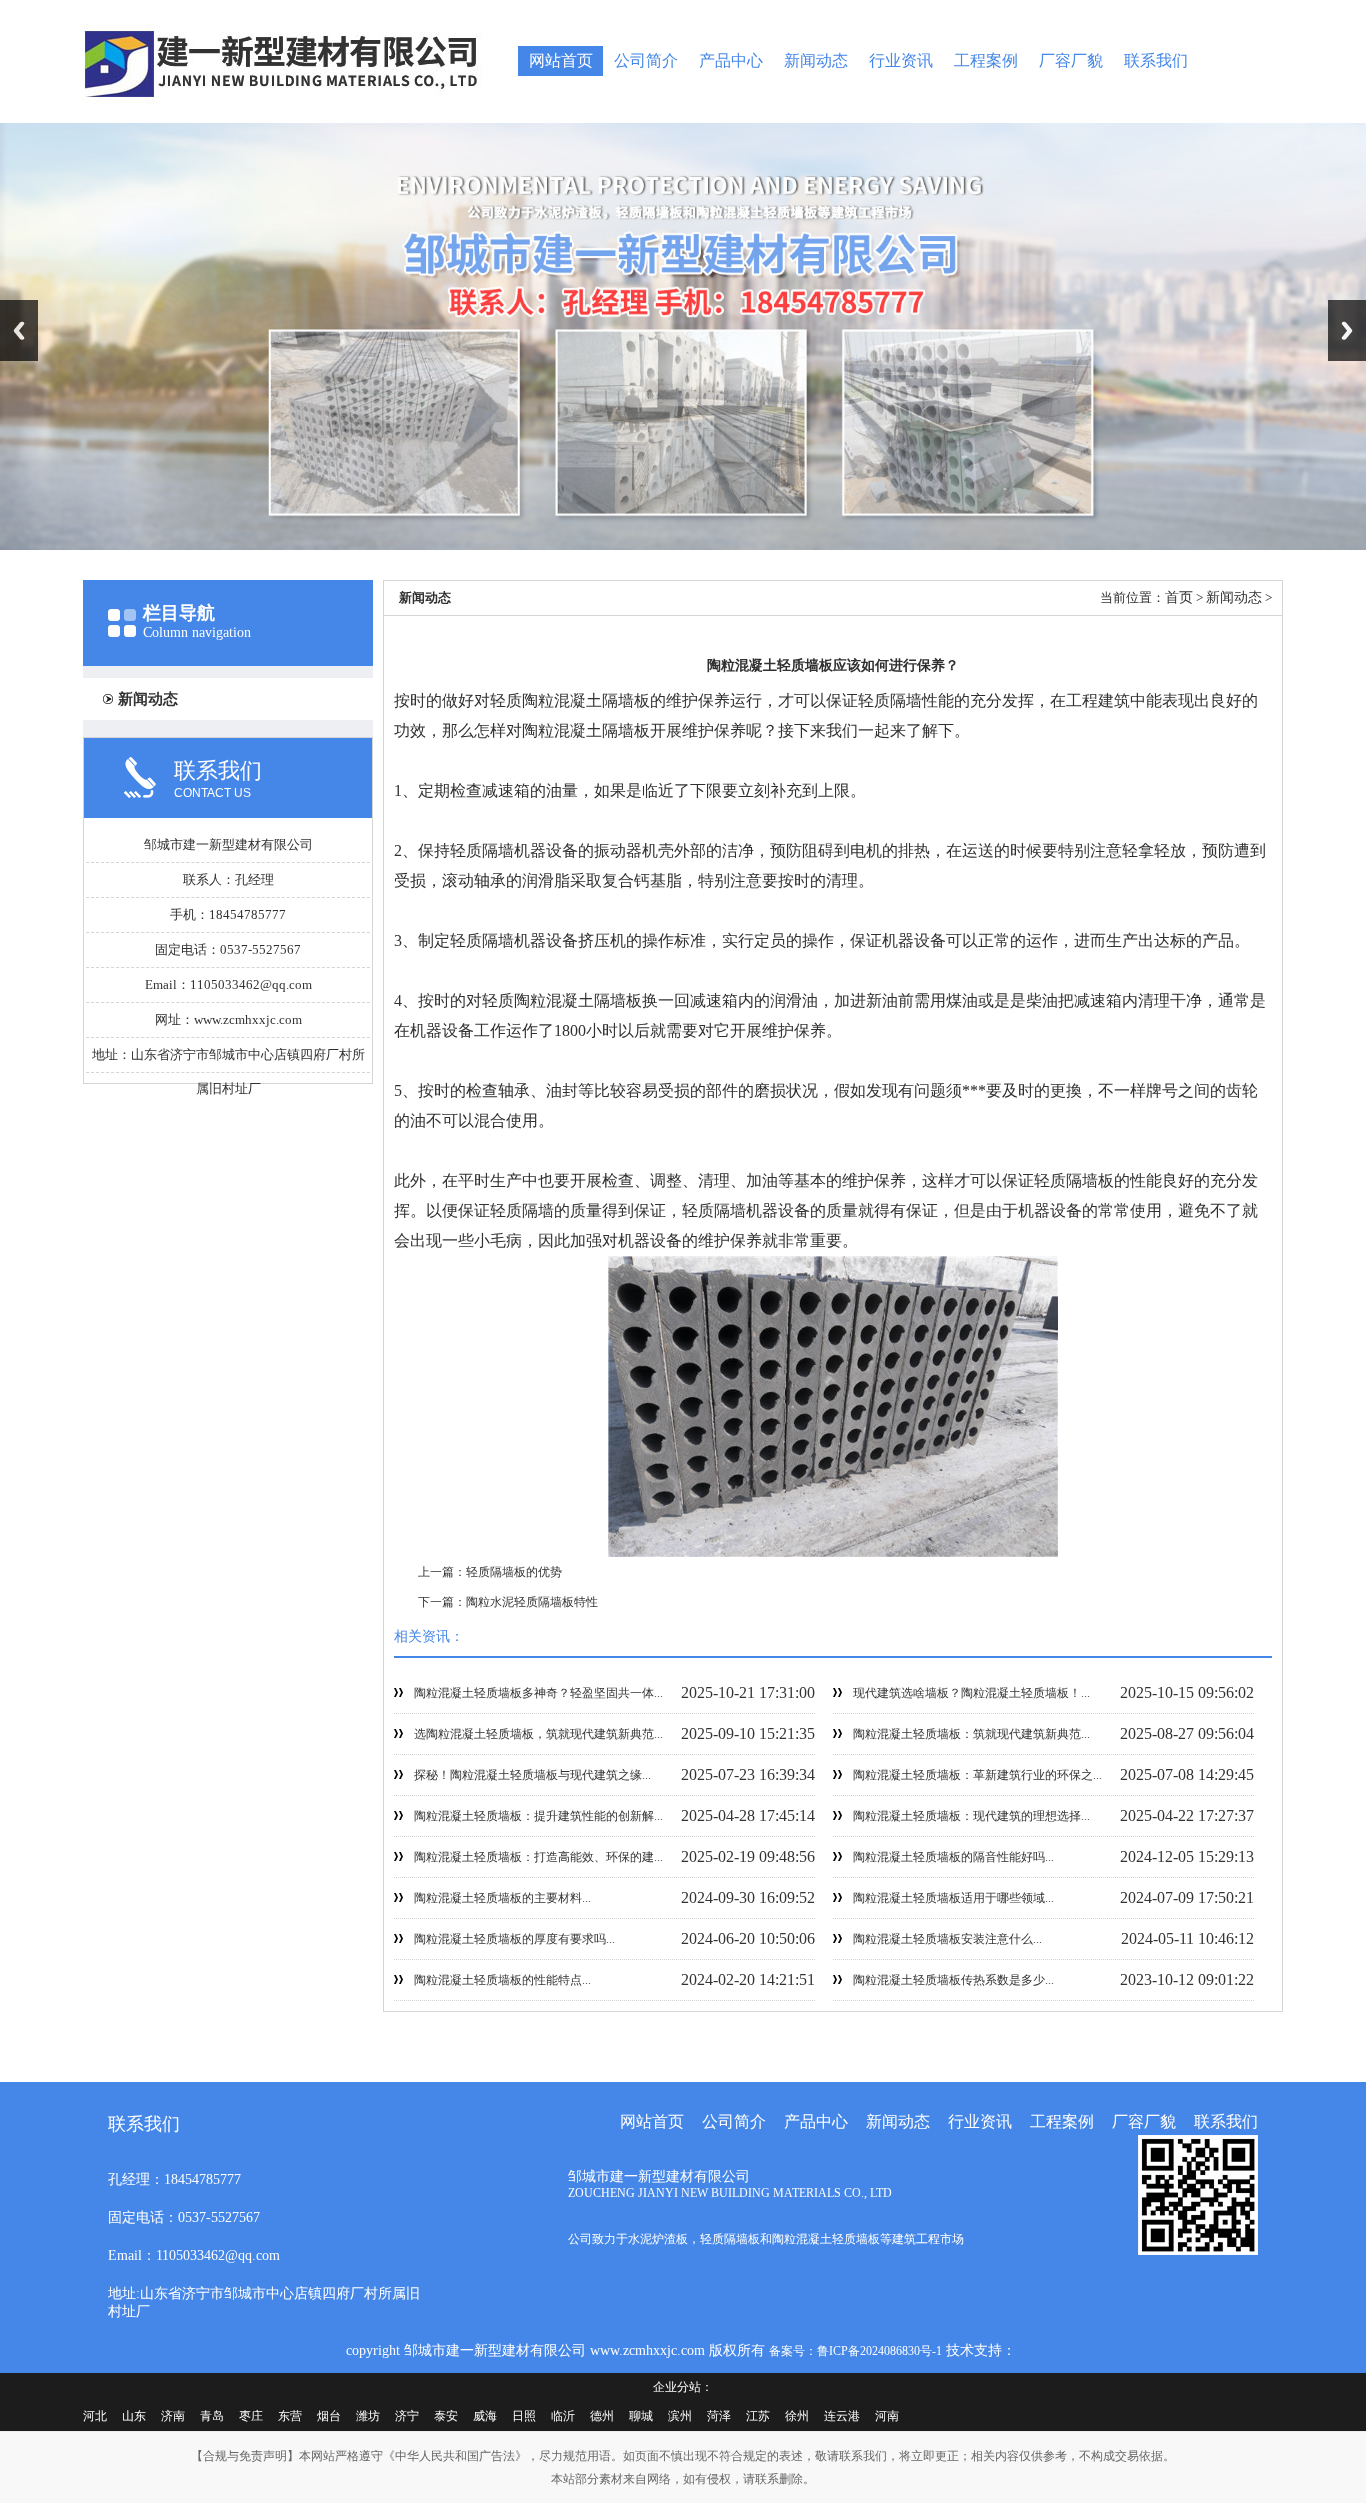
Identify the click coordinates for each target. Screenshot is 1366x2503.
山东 (134, 2416)
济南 (173, 2416)
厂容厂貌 (1071, 60)
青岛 (212, 2416)
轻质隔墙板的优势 (514, 1572)
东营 (290, 2416)
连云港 (842, 2416)
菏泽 (719, 2416)
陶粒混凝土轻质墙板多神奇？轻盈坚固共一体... (538, 1693)
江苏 (758, 2416)
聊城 (641, 2416)
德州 (602, 2416)
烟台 (329, 2416)
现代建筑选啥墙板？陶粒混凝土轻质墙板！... (971, 1693)
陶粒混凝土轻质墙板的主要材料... (502, 1898)
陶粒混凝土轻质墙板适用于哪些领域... (953, 1898)
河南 (887, 2416)
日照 (524, 2416)
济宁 (407, 2416)
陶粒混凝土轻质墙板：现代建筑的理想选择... (971, 1816)
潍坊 (368, 2416)
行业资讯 (901, 60)
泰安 (446, 2416)
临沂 (563, 2416)
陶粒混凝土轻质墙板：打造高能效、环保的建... (538, 1857)
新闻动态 (816, 60)
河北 (95, 2416)
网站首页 (561, 60)
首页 (1179, 597)
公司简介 (646, 60)
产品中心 (731, 60)
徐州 (797, 2416)
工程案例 (986, 60)
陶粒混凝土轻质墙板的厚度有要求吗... (514, 1939)
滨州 (680, 2416)
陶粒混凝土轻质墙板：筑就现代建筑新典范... (971, 1734)
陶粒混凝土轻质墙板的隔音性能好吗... (953, 1857)
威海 (485, 2416)
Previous (19, 330)
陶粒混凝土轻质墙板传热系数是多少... (953, 1980)
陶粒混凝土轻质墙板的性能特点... (502, 1980)
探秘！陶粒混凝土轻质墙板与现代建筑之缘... (532, 1775)
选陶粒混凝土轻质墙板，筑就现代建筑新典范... (538, 1734)
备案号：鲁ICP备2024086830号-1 (855, 2351)
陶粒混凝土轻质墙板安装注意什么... (947, 1939)
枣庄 (251, 2416)
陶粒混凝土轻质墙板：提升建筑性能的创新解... (538, 1816)
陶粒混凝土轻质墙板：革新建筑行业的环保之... (977, 1775)
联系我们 (1156, 60)
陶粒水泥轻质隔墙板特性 (532, 1602)
